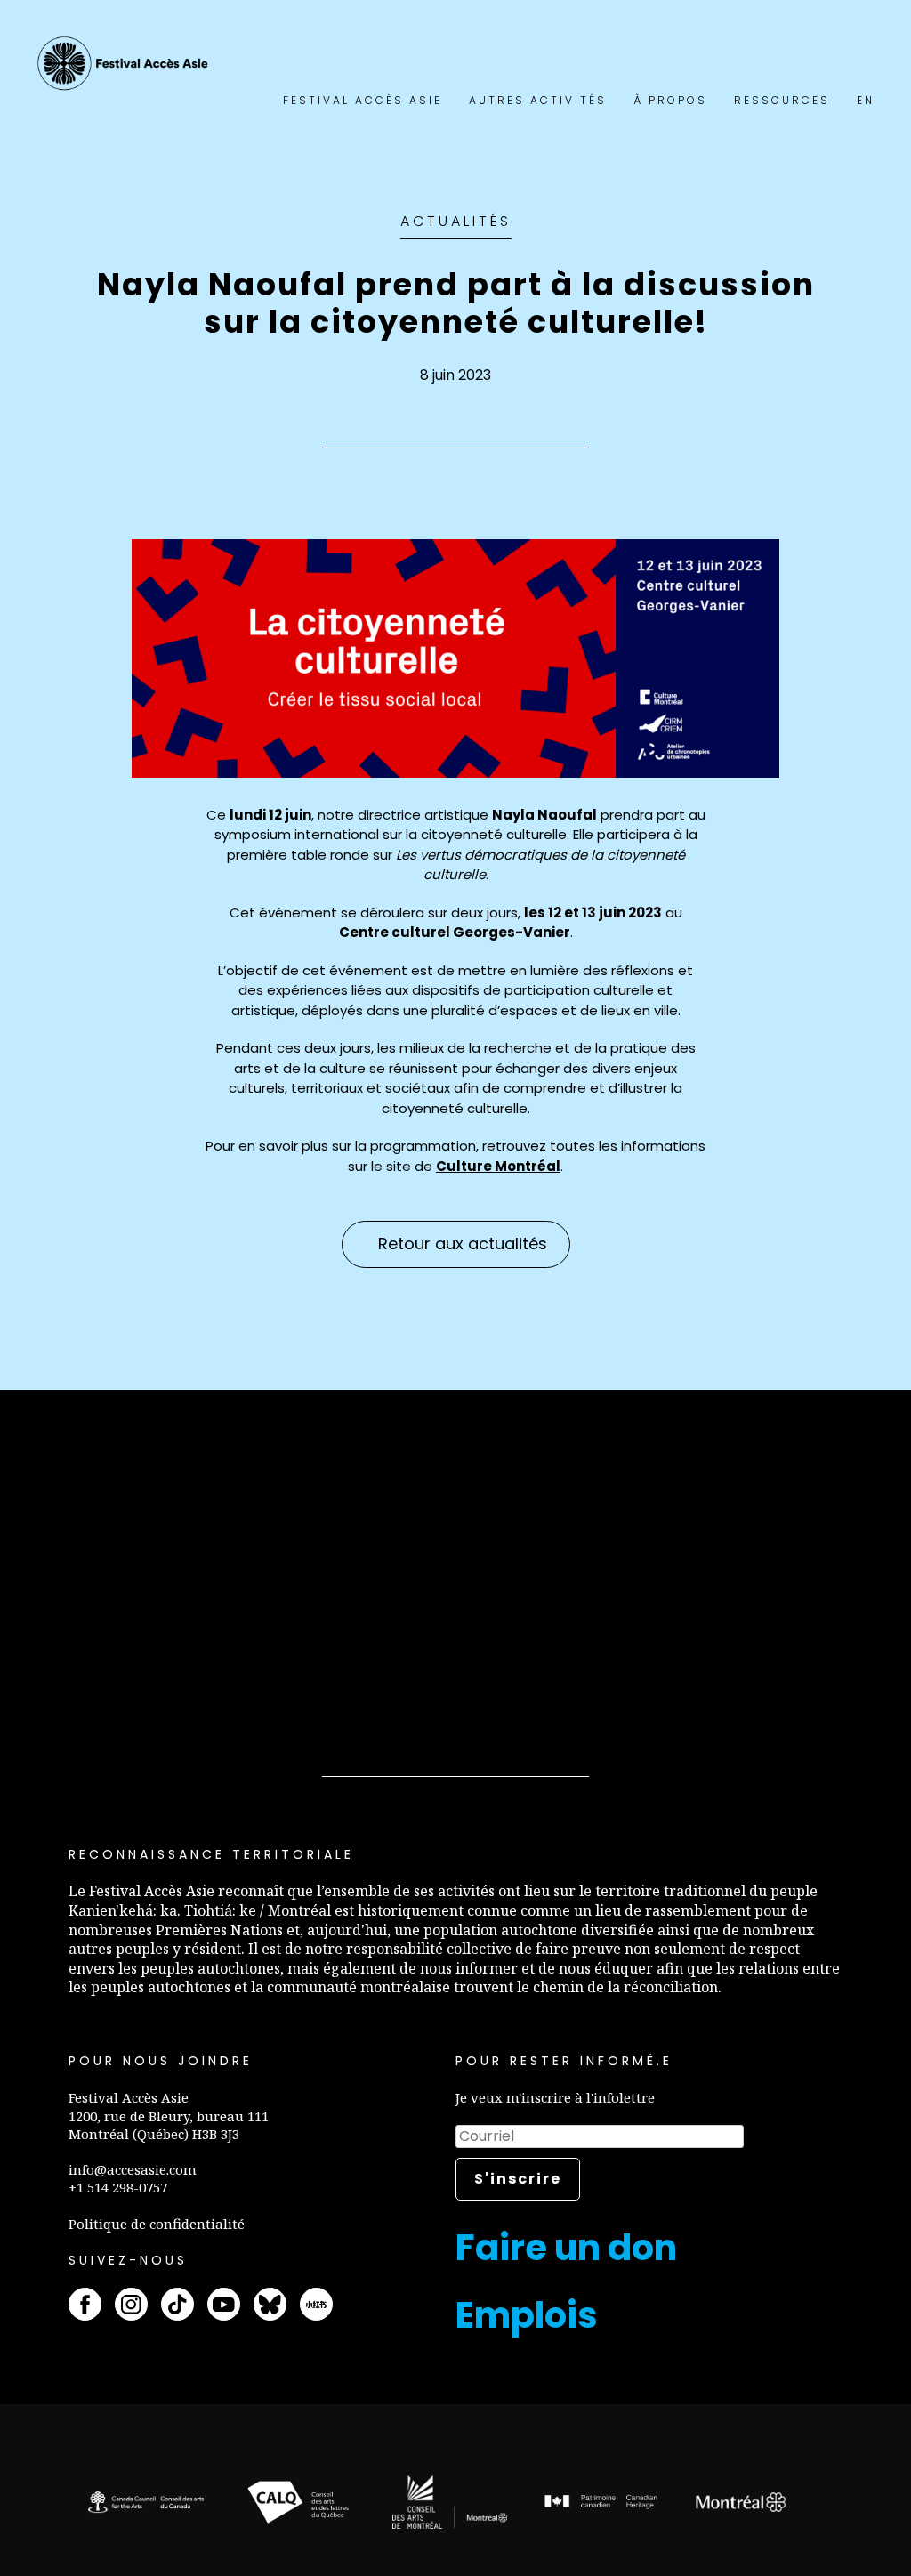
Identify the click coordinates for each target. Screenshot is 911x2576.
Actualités (456, 221)
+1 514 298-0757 (118, 2187)
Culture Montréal (498, 1166)
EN (866, 100)
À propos (670, 100)
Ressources (782, 100)
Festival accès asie (125, 64)
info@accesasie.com (133, 2169)
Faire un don (566, 2248)
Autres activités (538, 100)
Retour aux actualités (463, 1244)
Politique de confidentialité (157, 2224)
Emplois (527, 2315)
